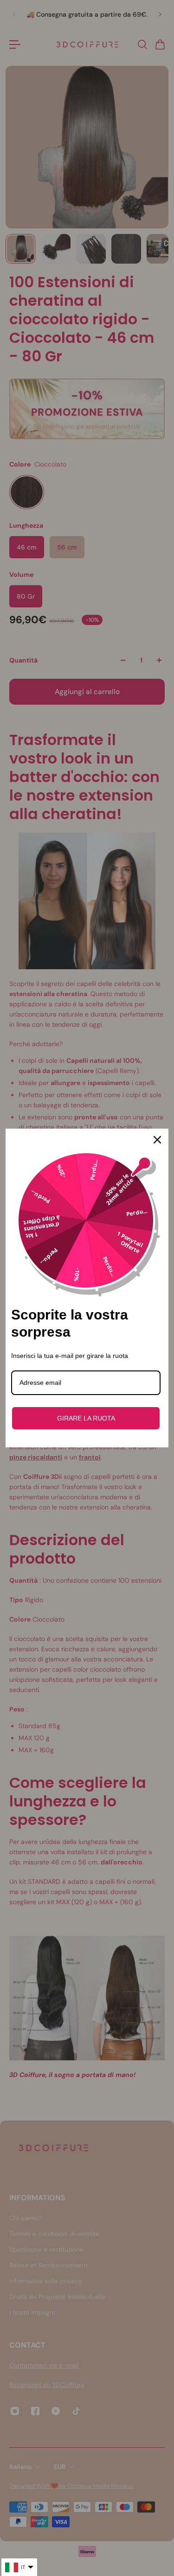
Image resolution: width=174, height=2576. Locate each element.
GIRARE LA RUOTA (86, 1418)
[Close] (157, 1140)
